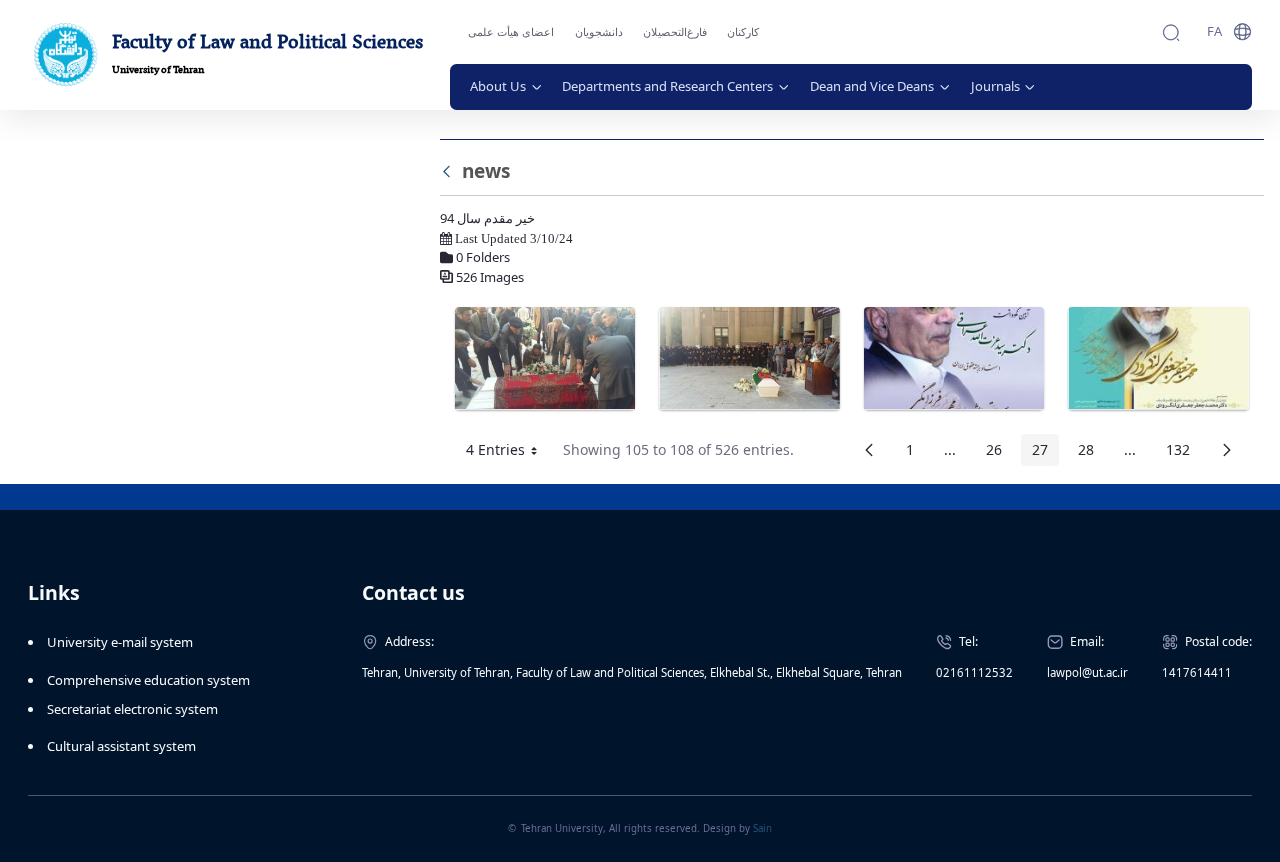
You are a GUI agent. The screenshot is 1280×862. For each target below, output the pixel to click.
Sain (762, 828)
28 (1091, 453)
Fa (1214, 31)
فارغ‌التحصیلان (675, 32)
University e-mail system (120, 642)
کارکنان (743, 32)
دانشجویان (599, 32)
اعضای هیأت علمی (511, 32)
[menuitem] (506, 87)
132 (1183, 453)
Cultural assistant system (121, 746)
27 (1045, 453)
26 (999, 453)
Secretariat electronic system (132, 709)
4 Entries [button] (509, 453)
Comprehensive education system (148, 680)
